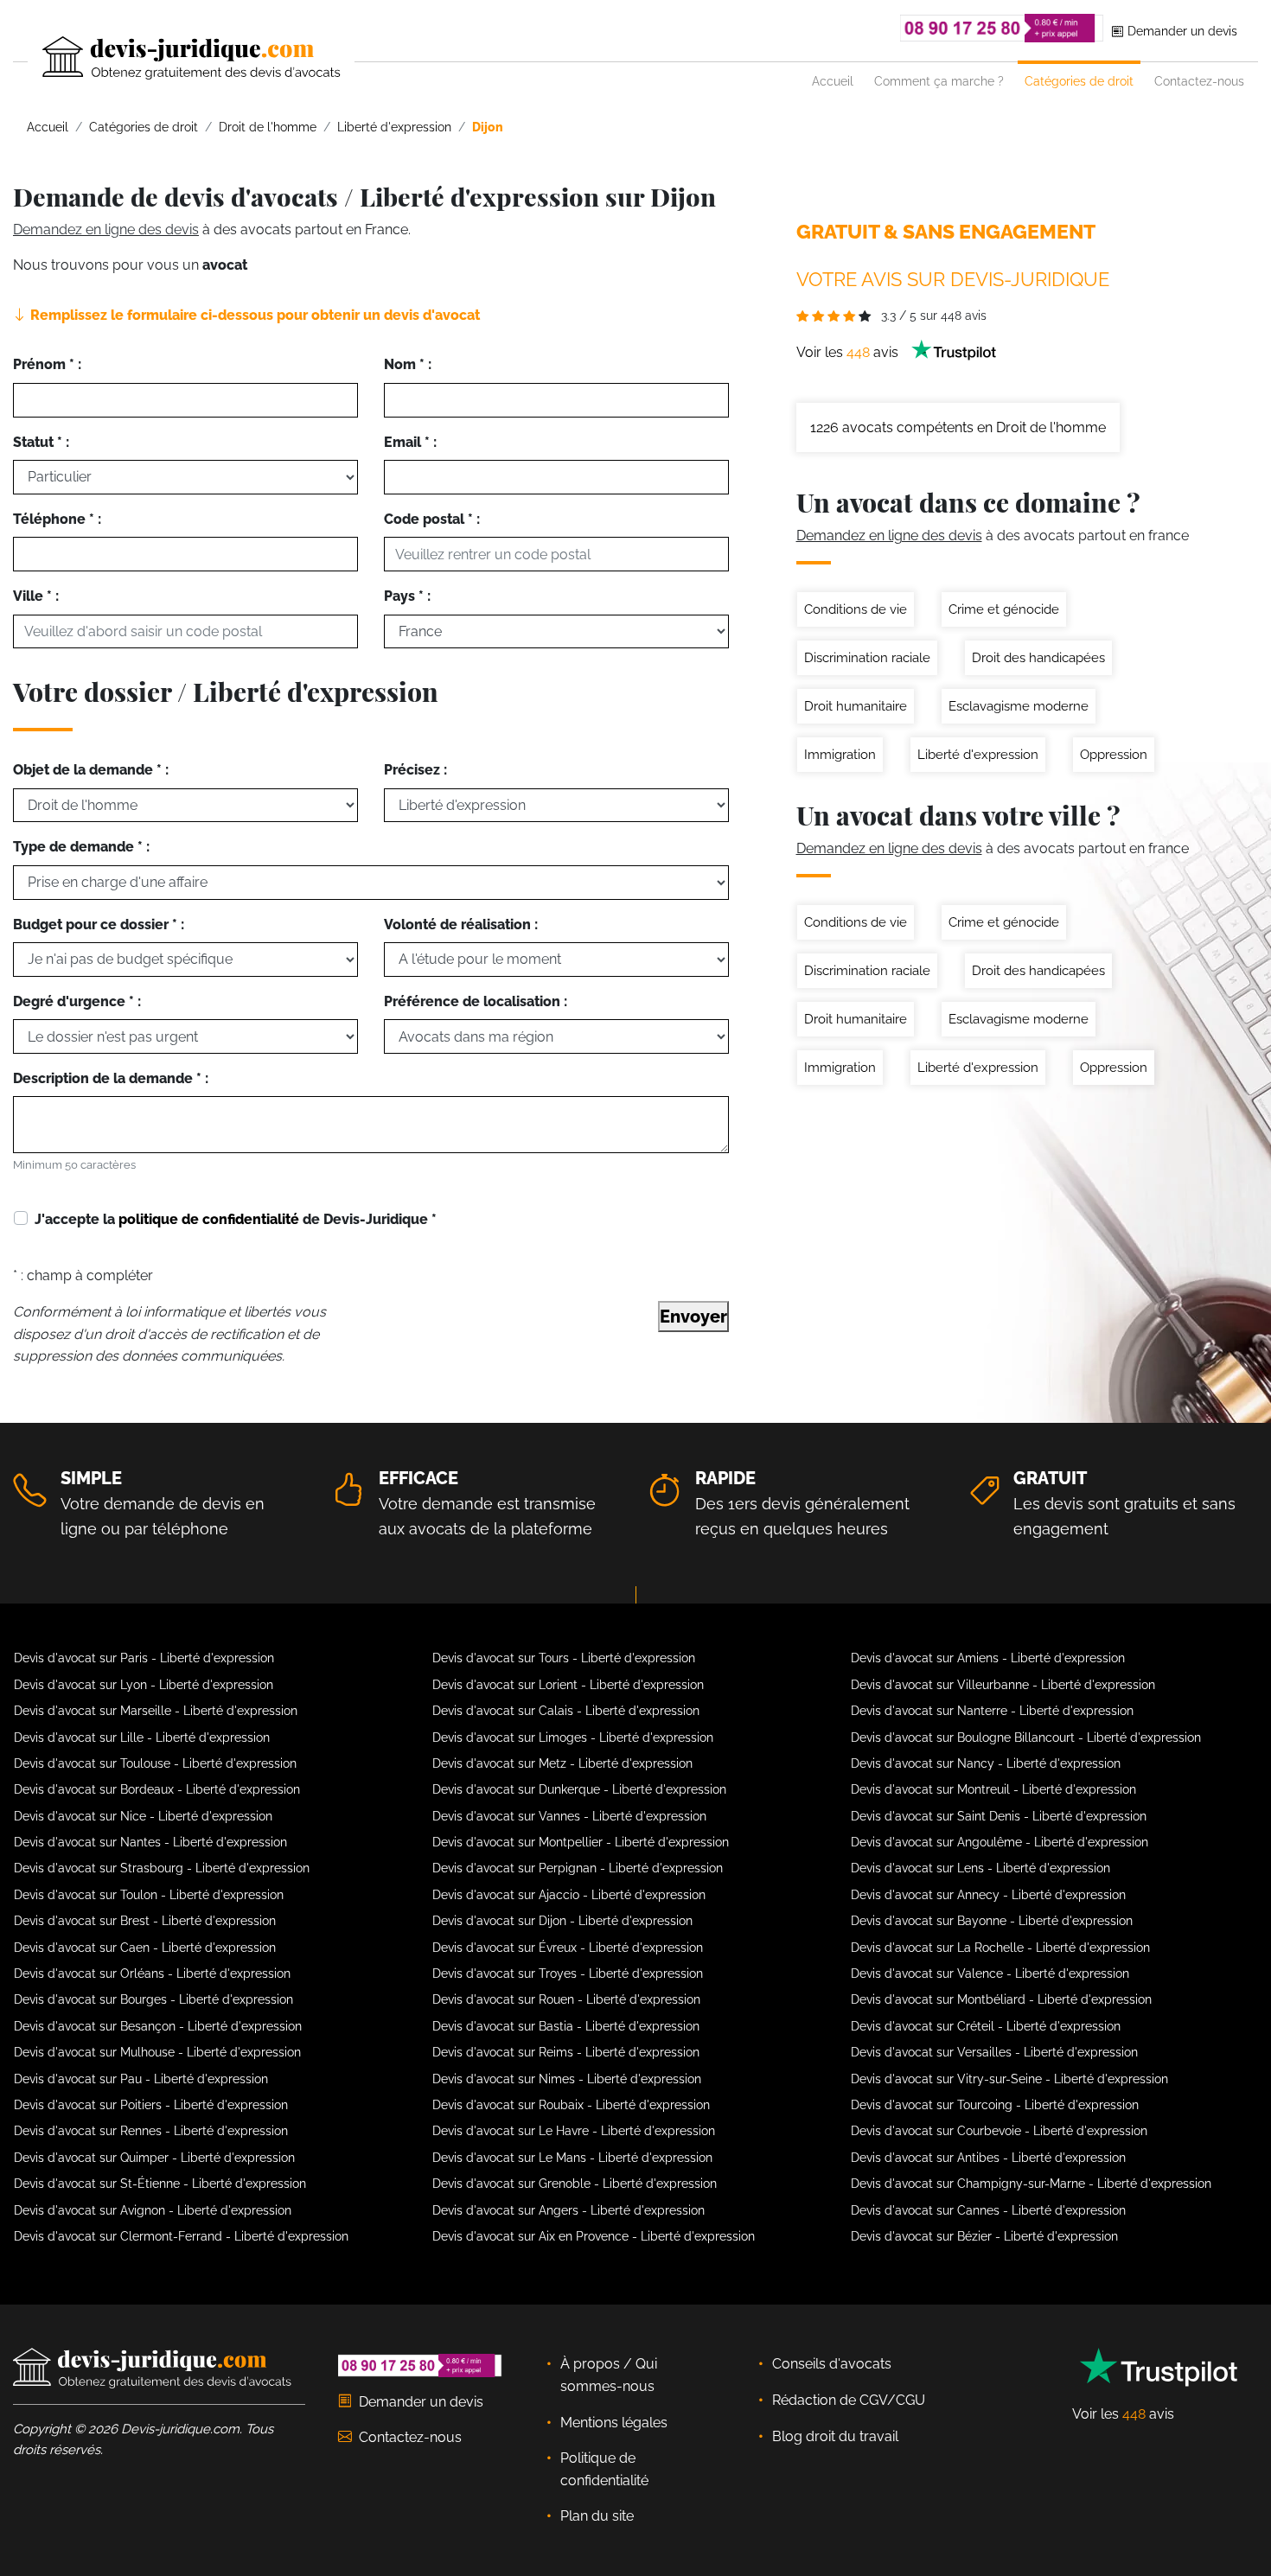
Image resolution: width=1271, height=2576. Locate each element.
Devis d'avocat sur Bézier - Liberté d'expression (984, 2236)
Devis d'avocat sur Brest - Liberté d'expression (145, 1921)
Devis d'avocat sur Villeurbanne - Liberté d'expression (1003, 1685)
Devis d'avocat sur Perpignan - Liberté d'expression (578, 1868)
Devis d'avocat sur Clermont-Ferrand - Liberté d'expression (181, 2236)
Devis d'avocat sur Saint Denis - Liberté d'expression (999, 1816)
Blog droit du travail (835, 2436)
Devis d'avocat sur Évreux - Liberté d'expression (568, 1948)
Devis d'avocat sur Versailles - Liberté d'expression (994, 2052)
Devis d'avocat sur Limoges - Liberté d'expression (573, 1738)
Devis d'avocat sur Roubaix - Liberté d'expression (571, 2105)
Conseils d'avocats (832, 2364)
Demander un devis (1181, 31)
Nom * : (408, 364)
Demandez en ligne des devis (106, 230)
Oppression (1114, 755)
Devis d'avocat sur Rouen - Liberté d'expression (566, 1999)
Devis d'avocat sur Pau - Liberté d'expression (141, 2079)
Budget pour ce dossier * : (99, 925)
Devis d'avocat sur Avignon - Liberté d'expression (153, 2210)
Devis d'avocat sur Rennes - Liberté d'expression (151, 2131)
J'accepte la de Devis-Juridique (236, 1219)
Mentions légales (614, 2423)
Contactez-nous (1199, 81)
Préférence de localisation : (476, 1001)
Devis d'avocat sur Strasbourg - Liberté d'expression (162, 1868)
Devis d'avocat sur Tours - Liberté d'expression (564, 1658)
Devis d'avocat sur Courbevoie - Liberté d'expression (999, 2131)
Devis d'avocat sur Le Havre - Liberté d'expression (574, 2131)
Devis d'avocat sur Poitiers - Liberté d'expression (151, 2105)
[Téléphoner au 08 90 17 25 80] (1002, 28)
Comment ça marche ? (939, 81)
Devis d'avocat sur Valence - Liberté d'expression (990, 1973)
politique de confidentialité (209, 1219)
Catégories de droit (1079, 81)
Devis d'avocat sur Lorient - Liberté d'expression (568, 1685)
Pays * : (407, 596)
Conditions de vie (856, 609)
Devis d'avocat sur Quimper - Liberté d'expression (154, 2158)
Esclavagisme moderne (1019, 706)
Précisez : (415, 770)
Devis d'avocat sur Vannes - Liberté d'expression (569, 1816)
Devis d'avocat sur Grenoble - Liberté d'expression (575, 2184)
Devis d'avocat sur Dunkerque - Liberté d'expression (579, 1789)
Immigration (840, 755)
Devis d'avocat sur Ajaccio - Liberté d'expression (569, 1895)
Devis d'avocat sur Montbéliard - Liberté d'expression (1001, 1999)
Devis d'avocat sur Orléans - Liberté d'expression (152, 1973)
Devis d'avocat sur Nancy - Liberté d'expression (986, 1763)
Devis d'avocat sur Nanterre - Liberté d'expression (992, 1711)
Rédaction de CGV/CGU (849, 2400)
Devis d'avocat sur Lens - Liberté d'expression (980, 1868)
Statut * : (41, 442)
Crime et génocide (1004, 609)
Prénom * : (47, 364)
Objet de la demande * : (91, 770)
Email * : (410, 442)
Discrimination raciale (867, 658)
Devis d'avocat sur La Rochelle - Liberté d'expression (1000, 1948)
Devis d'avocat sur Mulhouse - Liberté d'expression (157, 2052)
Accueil (833, 81)
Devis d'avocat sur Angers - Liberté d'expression (568, 2210)
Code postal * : (432, 519)
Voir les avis (849, 352)
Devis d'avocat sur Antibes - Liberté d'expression (988, 2158)
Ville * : (36, 596)
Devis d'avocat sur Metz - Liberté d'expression (562, 1763)
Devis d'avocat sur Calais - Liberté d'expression (566, 1711)
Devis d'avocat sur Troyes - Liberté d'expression (568, 1973)
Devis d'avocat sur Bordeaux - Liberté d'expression (157, 1789)
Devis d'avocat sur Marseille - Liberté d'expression (156, 1711)
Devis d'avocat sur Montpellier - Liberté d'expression (581, 1842)
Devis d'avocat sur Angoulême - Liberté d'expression (1000, 1842)
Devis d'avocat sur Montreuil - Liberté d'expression (993, 1789)
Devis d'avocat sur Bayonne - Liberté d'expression (992, 1921)
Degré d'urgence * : (77, 1001)
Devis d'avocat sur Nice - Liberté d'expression (143, 1816)
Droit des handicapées (1038, 658)
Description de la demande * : (111, 1078)
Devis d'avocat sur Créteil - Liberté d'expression (986, 2026)
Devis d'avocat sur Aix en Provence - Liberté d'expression (594, 2236)
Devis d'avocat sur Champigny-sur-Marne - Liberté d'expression (1031, 2184)
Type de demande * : (81, 847)
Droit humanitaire (856, 706)
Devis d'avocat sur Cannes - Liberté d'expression (988, 2210)
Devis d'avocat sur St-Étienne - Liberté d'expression (160, 2184)
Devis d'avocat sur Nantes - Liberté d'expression (150, 1842)
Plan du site (597, 2516)
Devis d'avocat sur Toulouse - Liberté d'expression (155, 1763)
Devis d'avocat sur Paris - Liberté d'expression (144, 1658)
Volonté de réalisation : (461, 925)
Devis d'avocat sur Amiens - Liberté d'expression (988, 1658)
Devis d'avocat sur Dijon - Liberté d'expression (562, 1921)
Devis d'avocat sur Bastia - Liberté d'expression (566, 2026)
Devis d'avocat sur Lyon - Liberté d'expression (144, 1685)
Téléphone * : (57, 519)
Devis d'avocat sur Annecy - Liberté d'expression (988, 1895)
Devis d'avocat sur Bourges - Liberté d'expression (153, 1999)
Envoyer (693, 1317)
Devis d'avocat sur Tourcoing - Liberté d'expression (995, 2105)
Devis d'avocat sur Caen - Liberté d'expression (145, 1948)
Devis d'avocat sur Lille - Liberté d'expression (142, 1738)
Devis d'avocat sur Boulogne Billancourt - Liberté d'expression (1026, 1738)
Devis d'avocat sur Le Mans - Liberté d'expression (572, 2158)
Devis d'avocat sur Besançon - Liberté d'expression (158, 2026)
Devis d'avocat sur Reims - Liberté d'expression (566, 2052)
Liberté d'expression (978, 755)
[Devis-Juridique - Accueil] (176, 58)
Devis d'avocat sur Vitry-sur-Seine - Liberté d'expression (1009, 2079)
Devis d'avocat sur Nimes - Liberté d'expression (567, 2079)
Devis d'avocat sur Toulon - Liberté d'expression (149, 1895)
